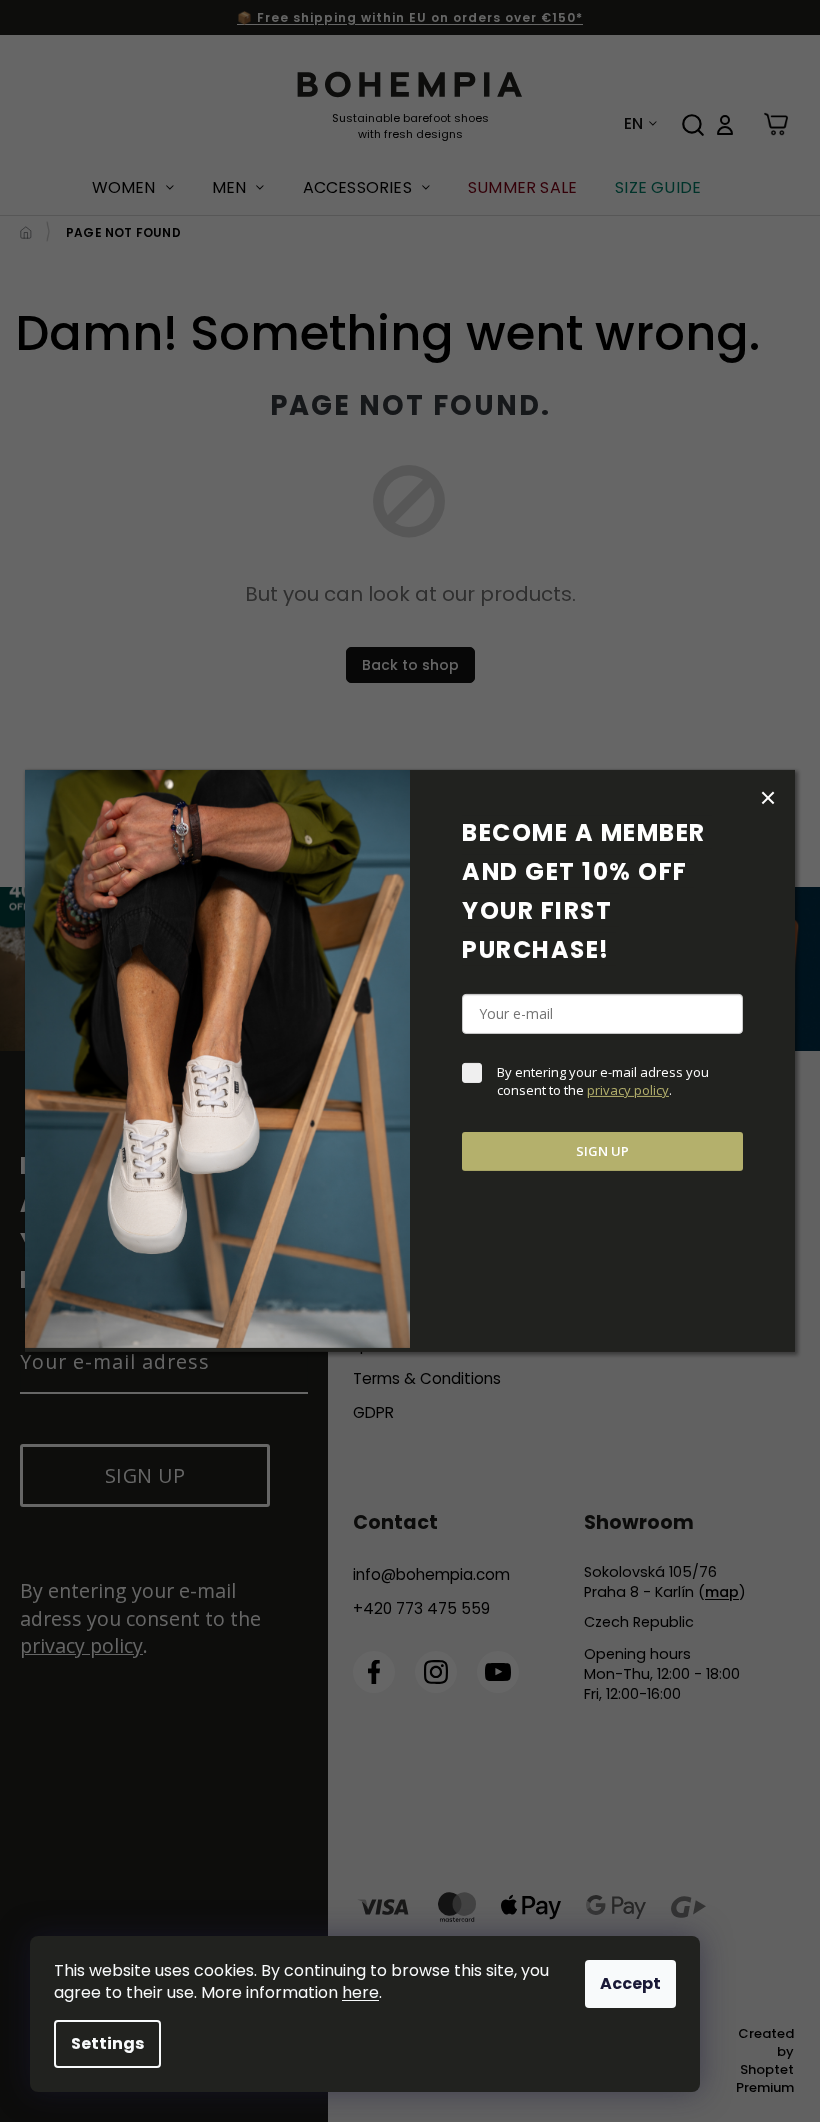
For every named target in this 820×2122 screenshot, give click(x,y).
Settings (107, 2043)
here (360, 1992)
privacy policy (628, 1090)
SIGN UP (602, 1151)
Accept (630, 1983)
